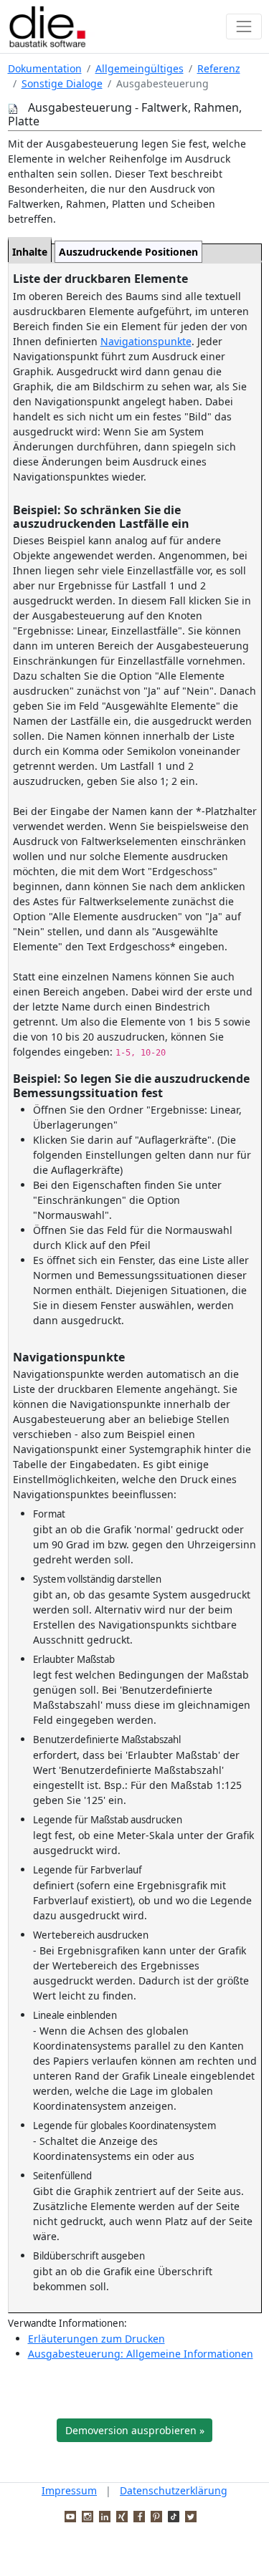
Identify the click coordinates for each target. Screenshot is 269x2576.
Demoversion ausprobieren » (135, 2430)
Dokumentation (45, 68)
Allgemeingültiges (140, 68)
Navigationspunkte (146, 341)
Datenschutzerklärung (174, 2490)
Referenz (219, 68)
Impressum (69, 2490)
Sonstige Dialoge (62, 83)
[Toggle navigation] (244, 26)
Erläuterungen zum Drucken (96, 2339)
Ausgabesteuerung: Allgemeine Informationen (141, 2354)
